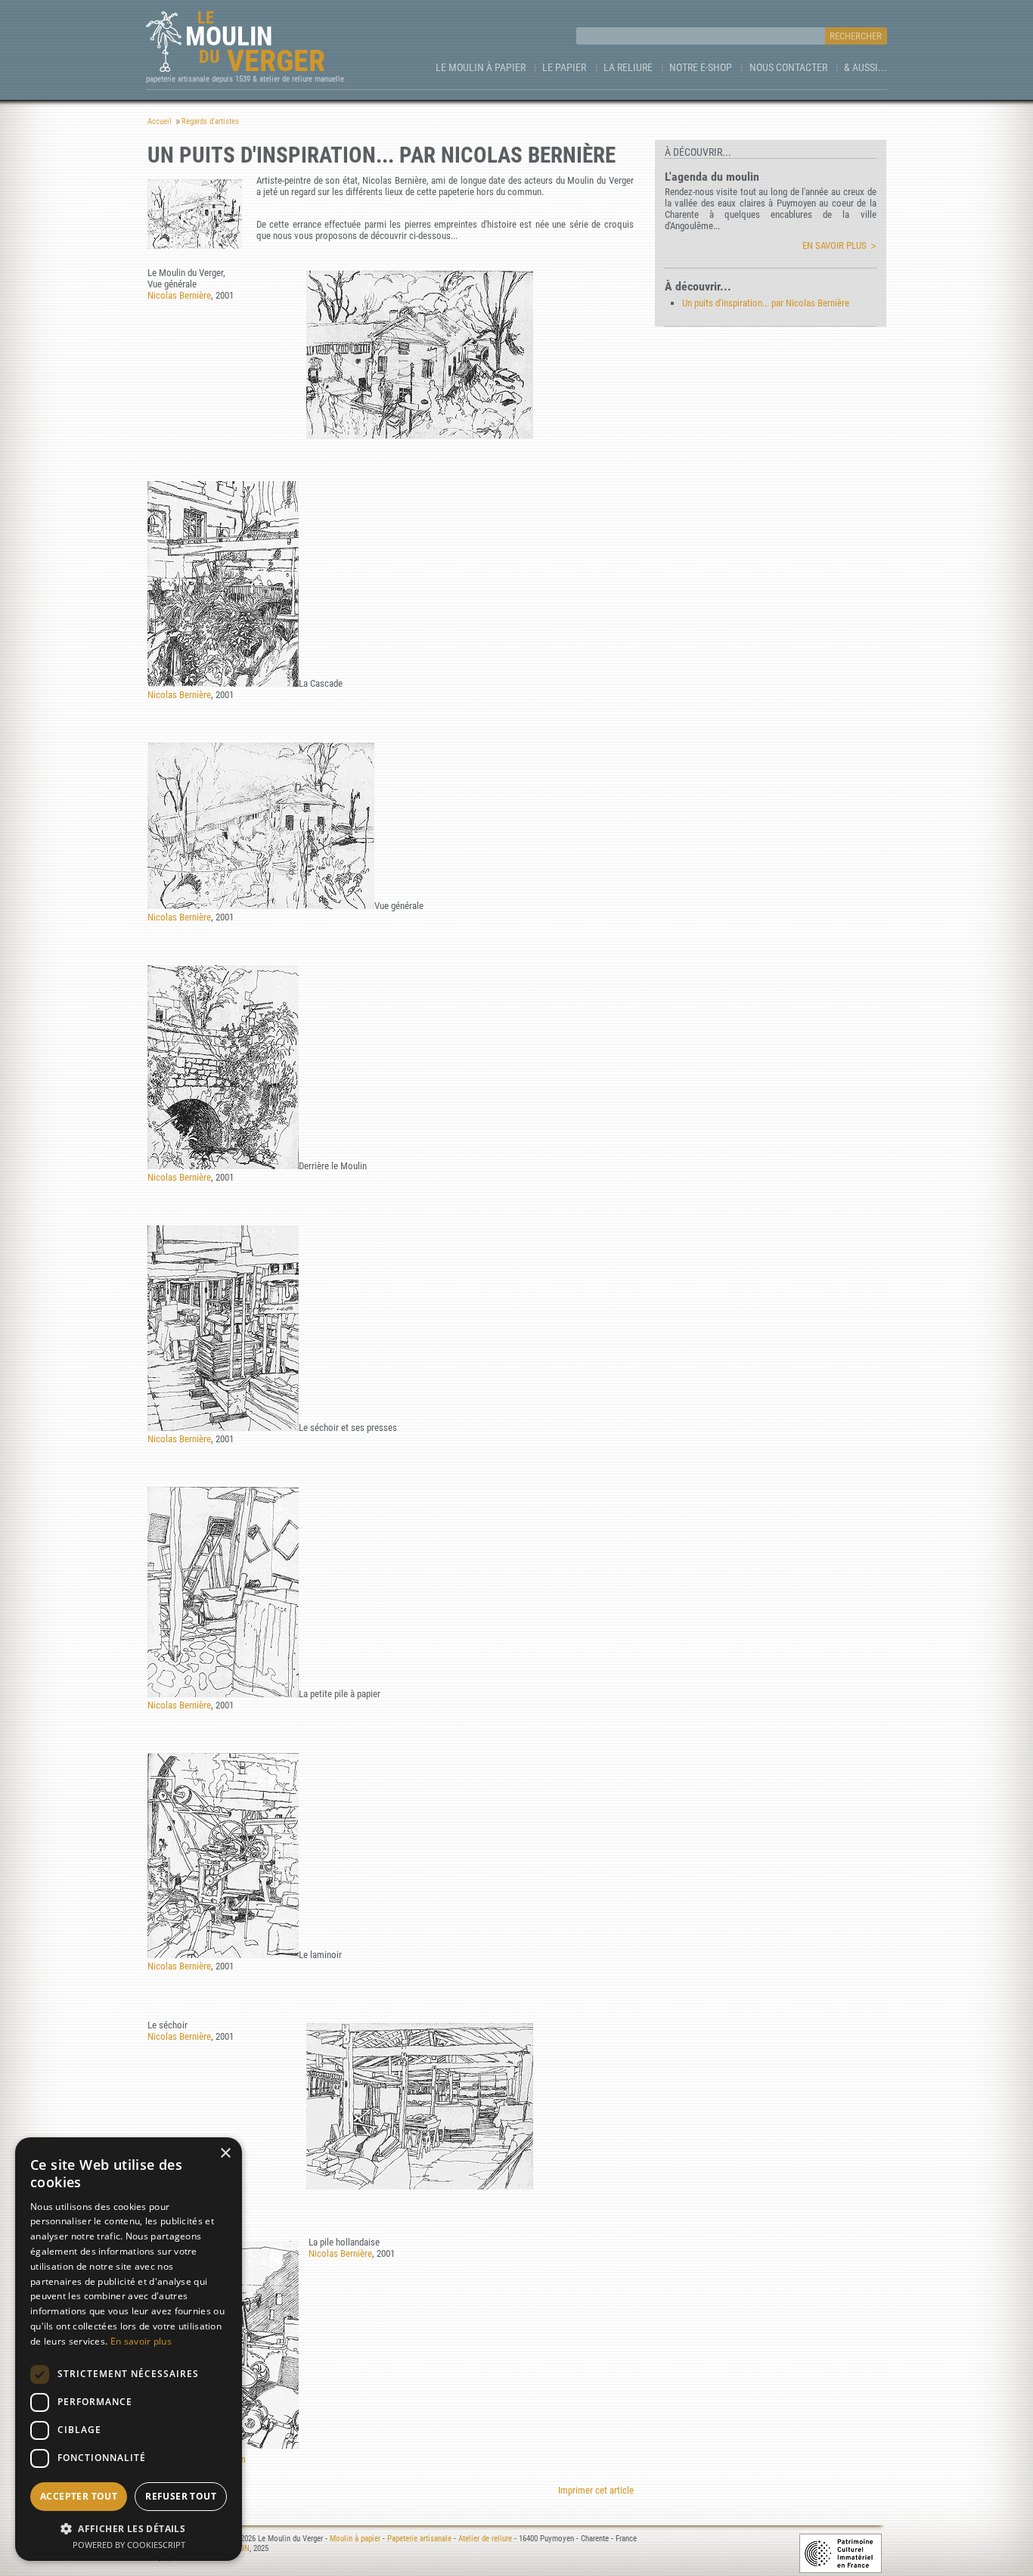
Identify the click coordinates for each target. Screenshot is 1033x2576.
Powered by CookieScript (129, 2545)
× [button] (225, 2154)
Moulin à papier (355, 2539)
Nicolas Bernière (179, 295)
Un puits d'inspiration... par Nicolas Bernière (766, 303)
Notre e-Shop (701, 67)
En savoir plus (834, 245)
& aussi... (865, 67)
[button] (129, 2528)
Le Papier (564, 67)
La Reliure (628, 67)
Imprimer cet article (596, 2490)
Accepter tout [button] (79, 2496)
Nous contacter (788, 67)
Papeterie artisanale (419, 2539)
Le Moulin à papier (481, 67)
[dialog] (129, 2349)
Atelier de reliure (485, 2539)
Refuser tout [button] (181, 2496)
